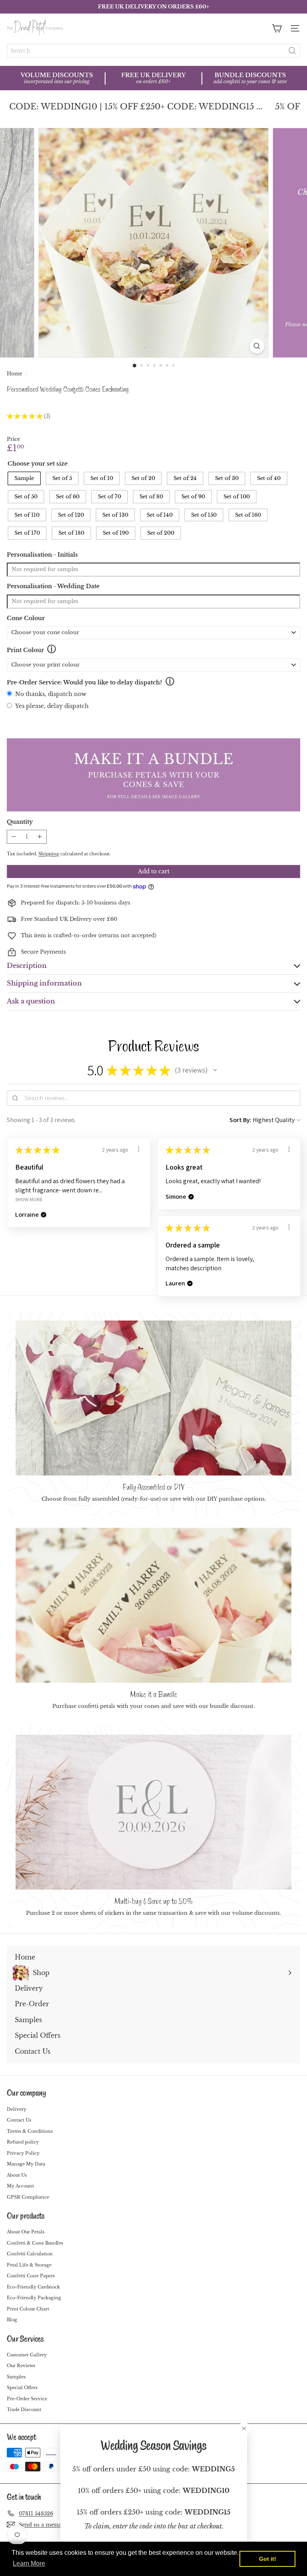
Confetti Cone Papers (31, 2276)
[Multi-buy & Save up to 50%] (153, 1812)
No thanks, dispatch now (51, 694)
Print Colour (25, 650)
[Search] (292, 51)
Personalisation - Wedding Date (53, 586)
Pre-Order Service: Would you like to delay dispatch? (85, 682)
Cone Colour (26, 618)
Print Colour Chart (28, 2309)
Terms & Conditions (30, 2131)
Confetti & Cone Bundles (35, 2243)
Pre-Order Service (27, 2399)
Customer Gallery (27, 2355)
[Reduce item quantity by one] (14, 837)
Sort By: (240, 1120)
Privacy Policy (23, 2153)
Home (15, 374)
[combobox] (153, 51)
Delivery (17, 2109)
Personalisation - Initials (42, 555)
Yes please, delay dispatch (52, 706)
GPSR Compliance (28, 2197)
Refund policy (23, 2142)
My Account (20, 2186)
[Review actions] (139, 1149)
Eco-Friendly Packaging (34, 2298)
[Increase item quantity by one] (40, 837)
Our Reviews (21, 2366)
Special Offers (22, 2388)
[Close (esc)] (244, 2428)
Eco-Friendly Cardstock (33, 2287)
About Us (17, 2175)
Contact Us (19, 2120)
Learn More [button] (29, 2563)
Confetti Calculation (30, 2254)
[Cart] (277, 28)
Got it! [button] (268, 2559)
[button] (215, 1070)
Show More (29, 1199)
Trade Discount (24, 2409)
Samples (16, 2377)
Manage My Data (26, 2164)
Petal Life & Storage (29, 2265)
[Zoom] (257, 346)
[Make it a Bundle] (153, 1605)
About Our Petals (26, 2232)
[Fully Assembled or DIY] (153, 1398)
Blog (12, 2320)
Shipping (49, 854)
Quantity (20, 822)
